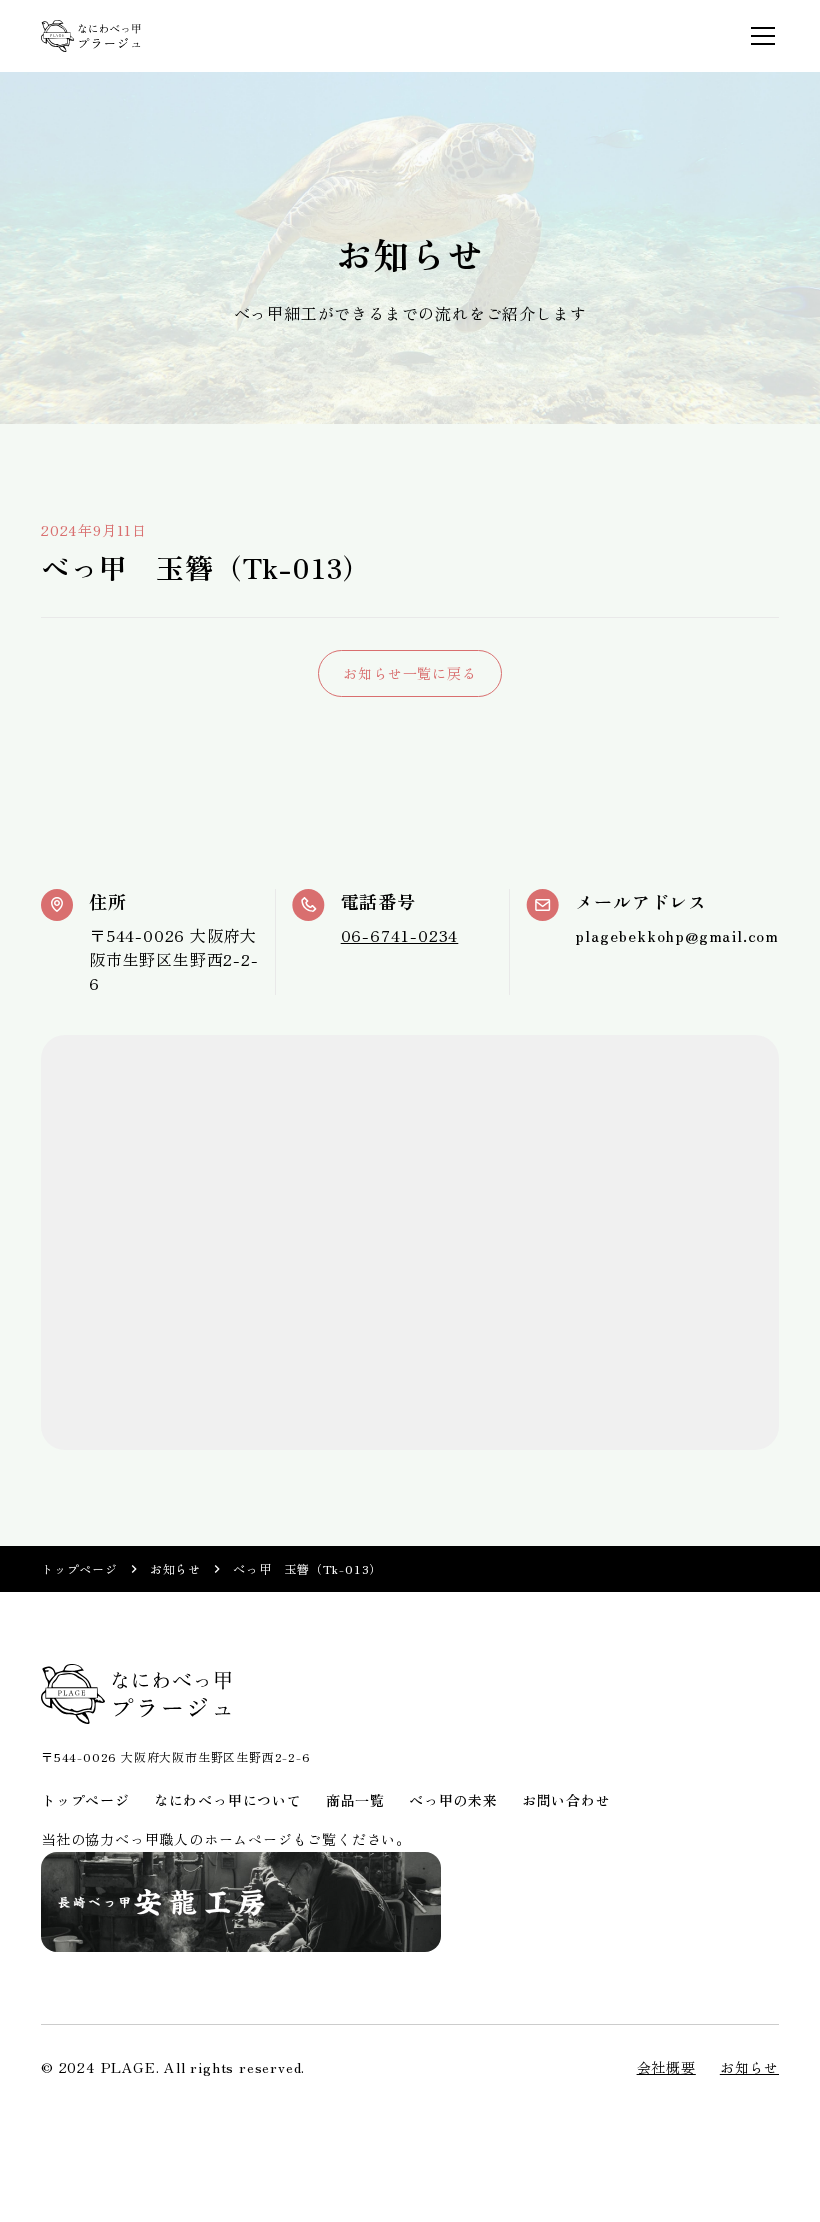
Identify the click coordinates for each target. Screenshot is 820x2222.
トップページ (79, 1568)
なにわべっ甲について (228, 1800)
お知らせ (175, 1568)
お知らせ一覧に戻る (409, 673)
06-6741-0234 (400, 935)
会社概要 (666, 2067)
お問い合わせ (566, 1800)
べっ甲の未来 (453, 1800)
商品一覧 (355, 1800)
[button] (759, 36)
